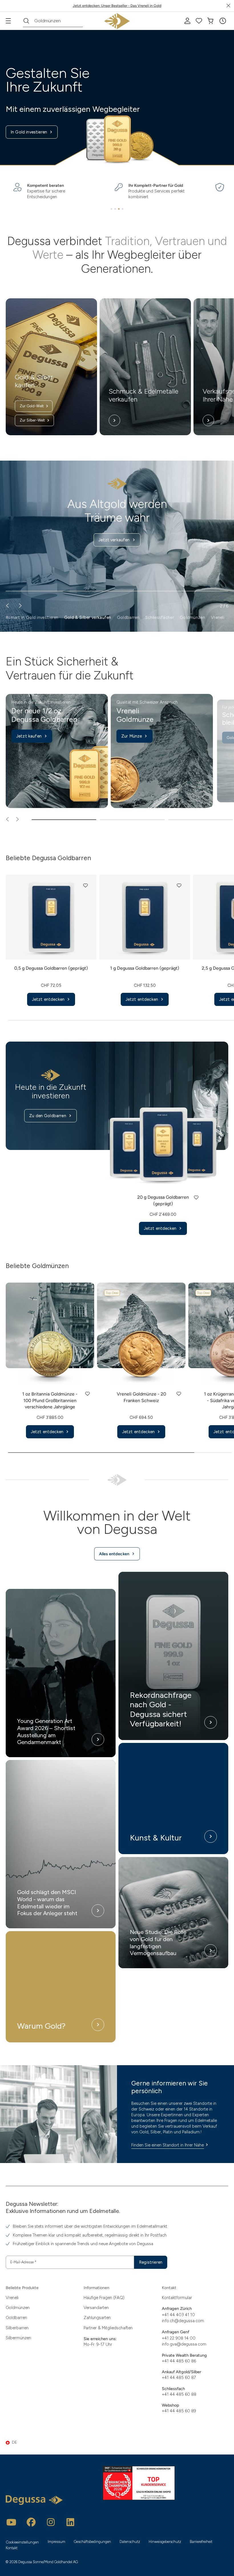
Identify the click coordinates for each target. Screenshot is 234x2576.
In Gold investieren (29, 132)
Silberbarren (17, 2328)
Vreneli (12, 2298)
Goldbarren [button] (128, 617)
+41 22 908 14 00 (179, 2338)
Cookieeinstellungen (22, 2542)
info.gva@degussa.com (184, 2344)
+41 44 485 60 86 (179, 2361)
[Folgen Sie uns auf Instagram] (51, 2522)
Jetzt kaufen (29, 736)
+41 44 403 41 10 (178, 2315)
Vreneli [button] (218, 617)
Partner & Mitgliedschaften (108, 2328)
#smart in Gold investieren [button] (32, 617)
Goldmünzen (18, 2308)
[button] (223, 21)
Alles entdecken (114, 1554)
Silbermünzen (18, 2338)
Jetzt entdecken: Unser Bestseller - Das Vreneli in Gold (117, 6)
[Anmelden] (187, 21)
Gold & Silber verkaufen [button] (88, 617)
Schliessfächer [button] (160, 617)
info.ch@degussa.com (183, 2321)
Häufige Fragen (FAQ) (104, 2298)
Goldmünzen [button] (192, 617)
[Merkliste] (199, 21)
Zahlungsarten (97, 2318)
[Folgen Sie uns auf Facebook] (31, 2522)
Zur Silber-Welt (32, 420)
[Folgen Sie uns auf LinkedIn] (70, 2522)
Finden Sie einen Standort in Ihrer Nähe (168, 2145)
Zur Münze (132, 736)
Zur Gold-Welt (32, 406)
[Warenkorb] (210, 21)
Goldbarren (16, 2318)
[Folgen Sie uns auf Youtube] (11, 2522)
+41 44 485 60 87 (179, 2377)
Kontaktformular (177, 2298)
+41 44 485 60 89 (179, 2411)
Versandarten (96, 2308)
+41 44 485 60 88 (179, 2394)
